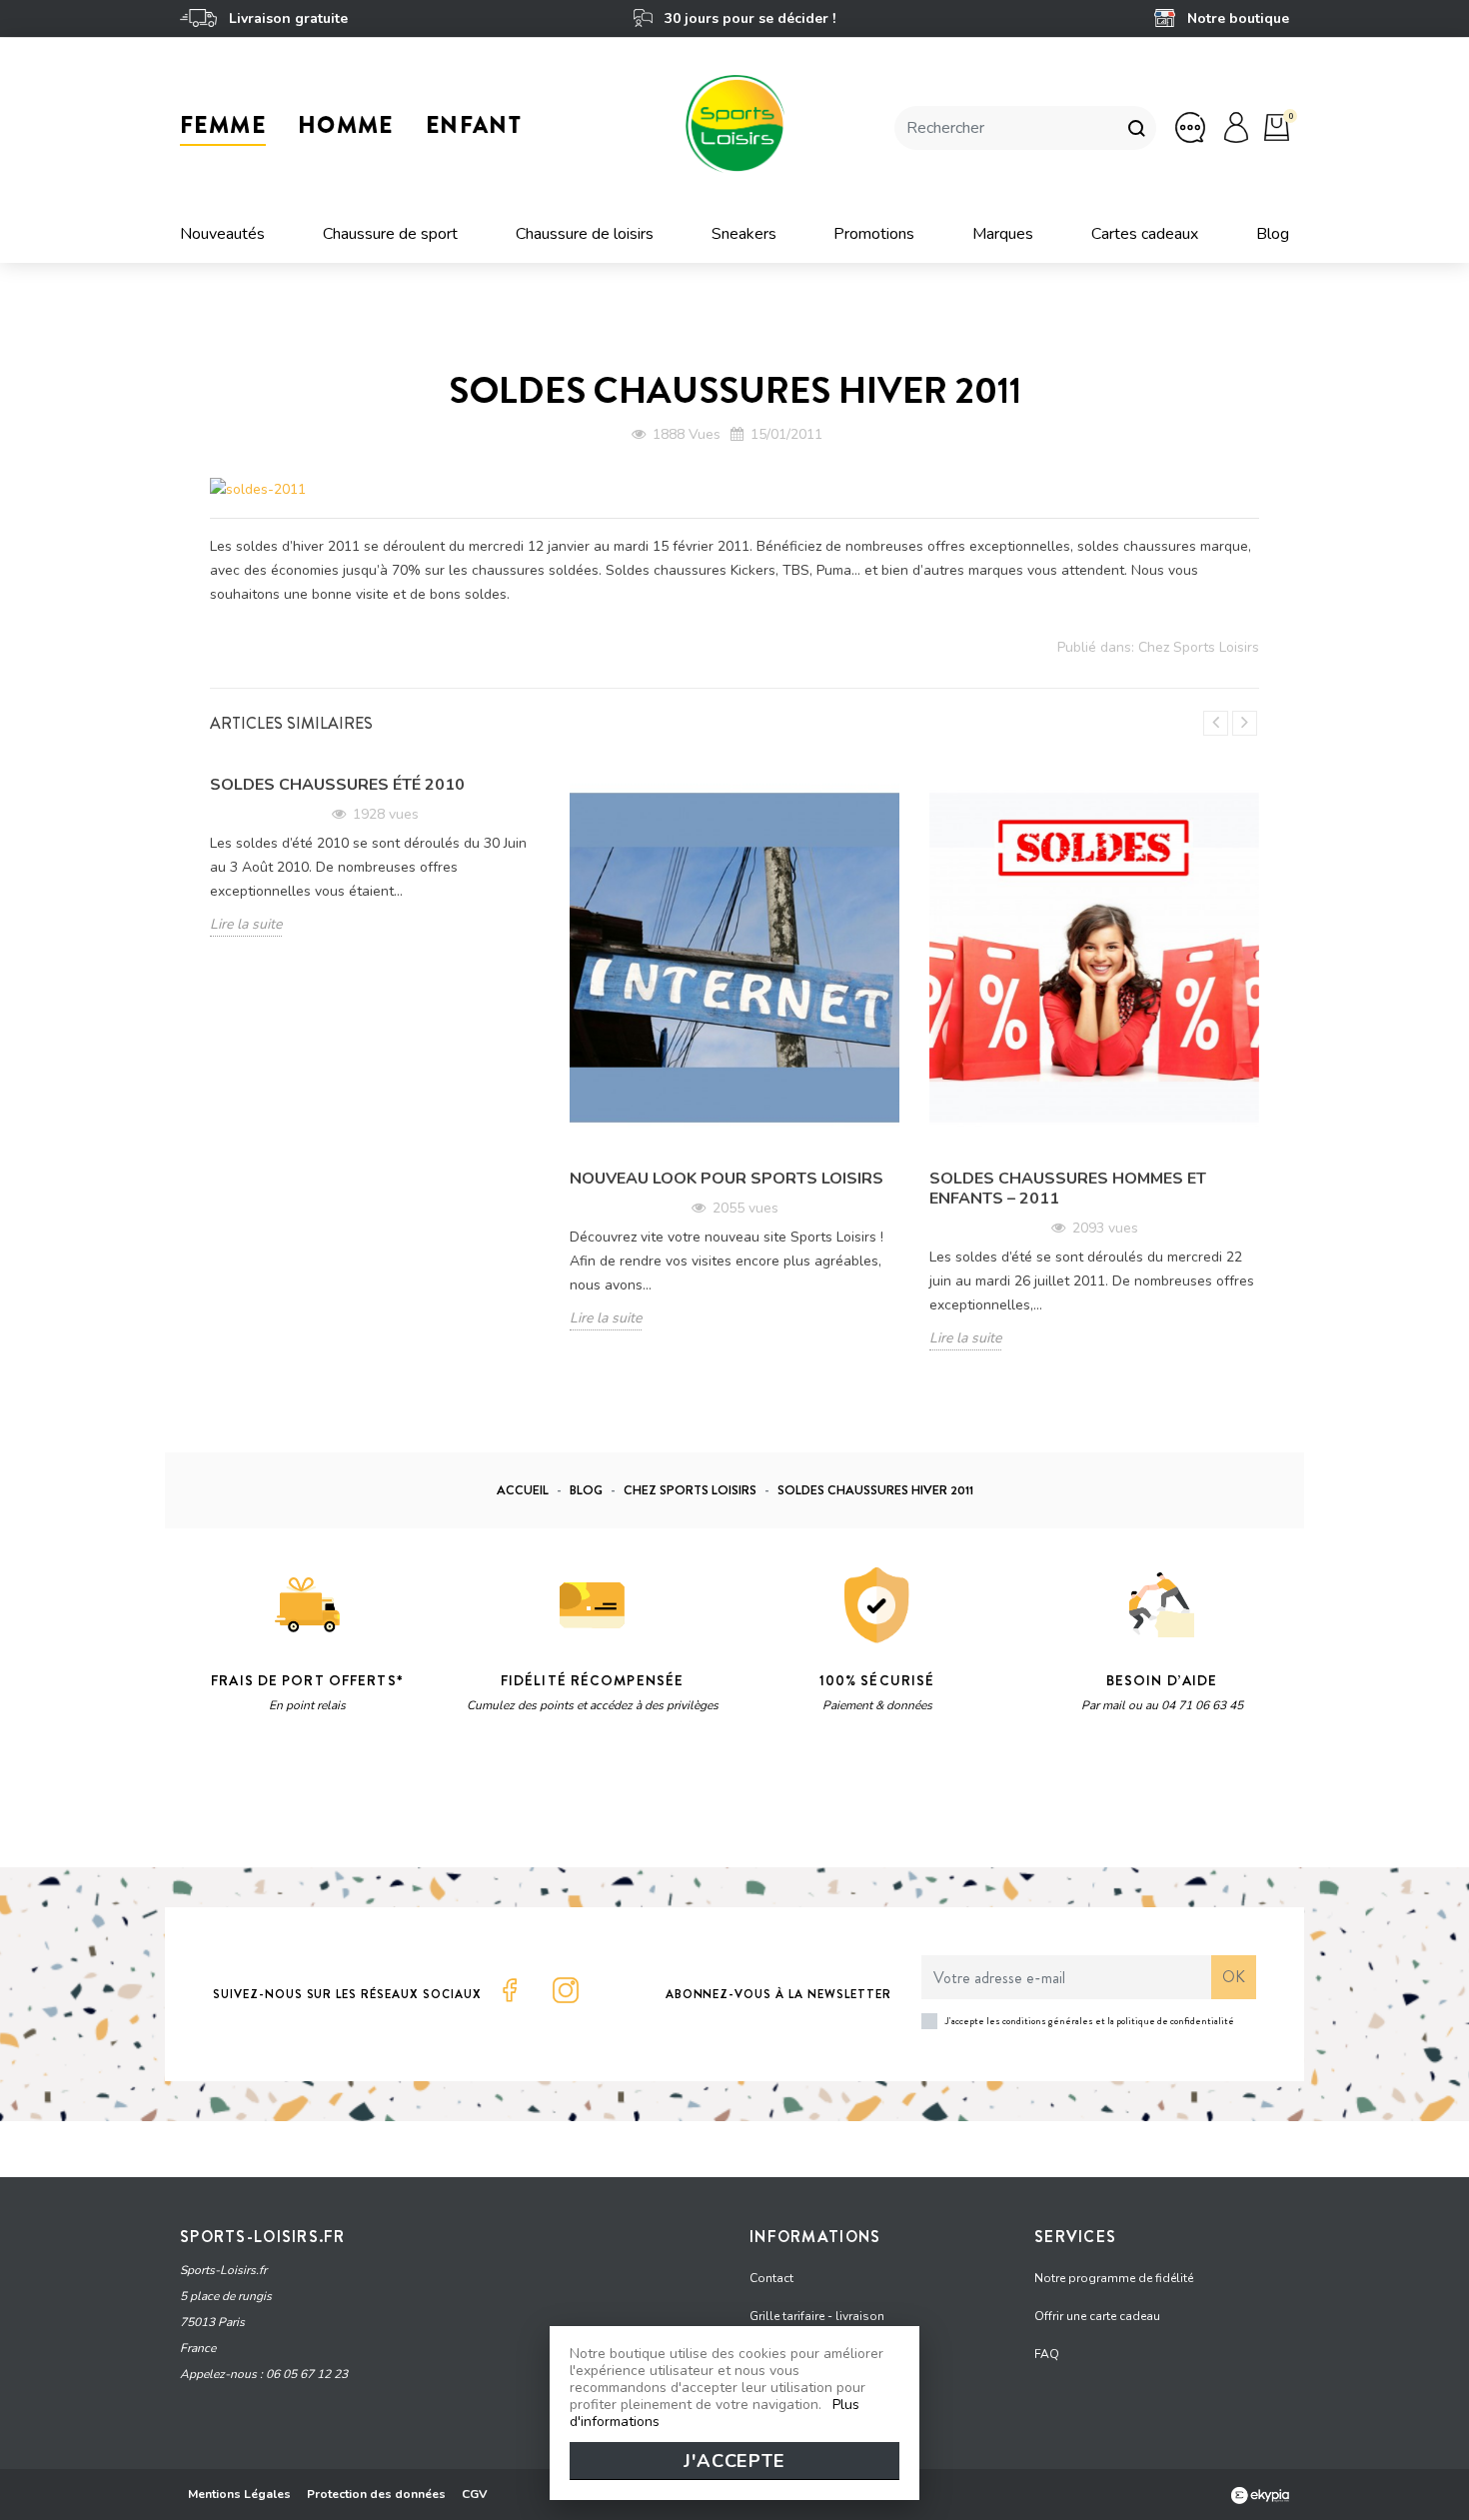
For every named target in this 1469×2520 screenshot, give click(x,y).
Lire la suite (246, 924)
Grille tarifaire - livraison (817, 2316)
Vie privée (369, 1802)
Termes (431, 1802)
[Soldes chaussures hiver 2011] (258, 488)
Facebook (510, 1990)
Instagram (566, 1990)
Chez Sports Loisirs (1199, 647)
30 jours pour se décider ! (747, 18)
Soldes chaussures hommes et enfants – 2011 (1068, 1189)
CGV (475, 2494)
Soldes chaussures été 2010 (337, 785)
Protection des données (376, 2494)
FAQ (1047, 2354)
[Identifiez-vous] (1236, 127)
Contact (771, 2278)
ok (1234, 1977)
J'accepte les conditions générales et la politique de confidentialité (1090, 2021)
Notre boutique (1236, 18)
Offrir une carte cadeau (1097, 2316)
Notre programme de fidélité (1114, 2278)
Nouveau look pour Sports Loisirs (727, 1179)
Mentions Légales (239, 2494)
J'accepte (734, 2461)
